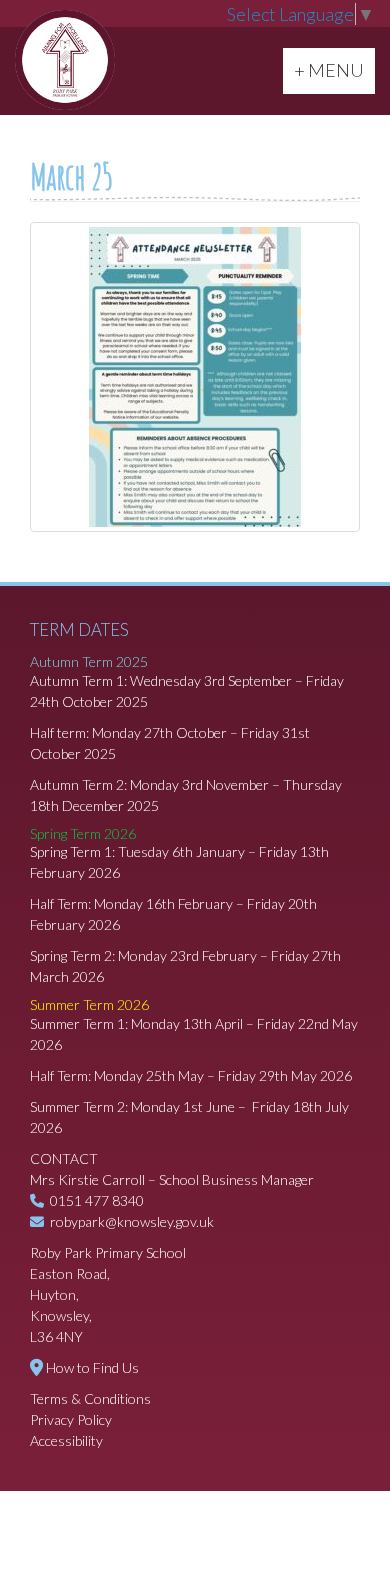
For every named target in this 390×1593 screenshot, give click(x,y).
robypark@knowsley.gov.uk (132, 1221)
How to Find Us (92, 1367)
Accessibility (66, 1440)
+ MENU (334, 69)
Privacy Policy (71, 1419)
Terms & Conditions (90, 1398)
